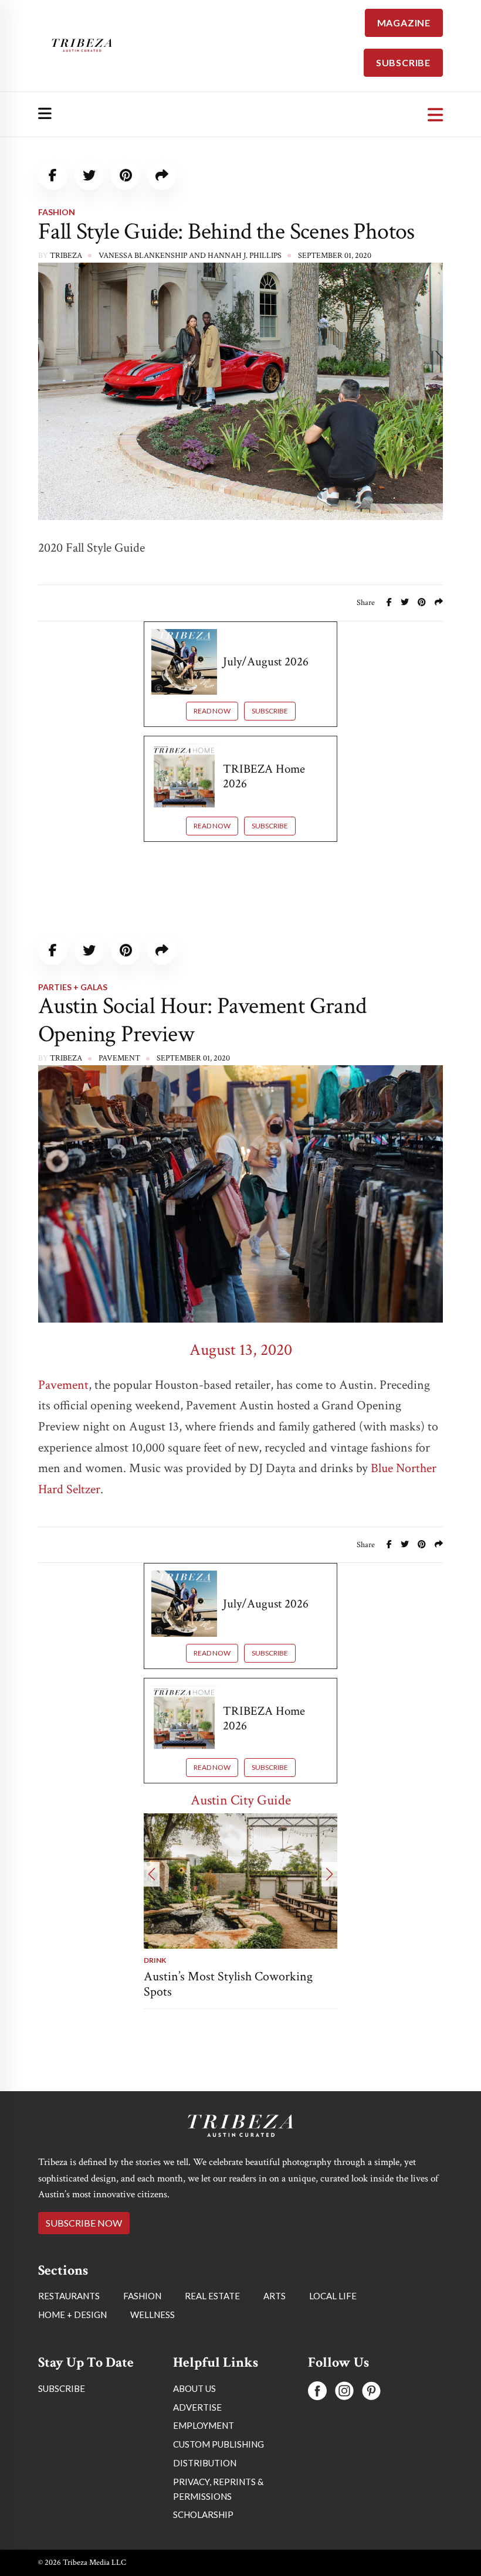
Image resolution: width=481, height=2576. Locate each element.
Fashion (57, 212)
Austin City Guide (241, 1800)
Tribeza (66, 256)
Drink (155, 1960)
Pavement (63, 1385)
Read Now (212, 711)
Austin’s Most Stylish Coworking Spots (228, 1984)
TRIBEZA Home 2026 (264, 776)
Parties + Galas (73, 987)
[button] (152, 1874)
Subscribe (270, 711)
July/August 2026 (266, 662)
